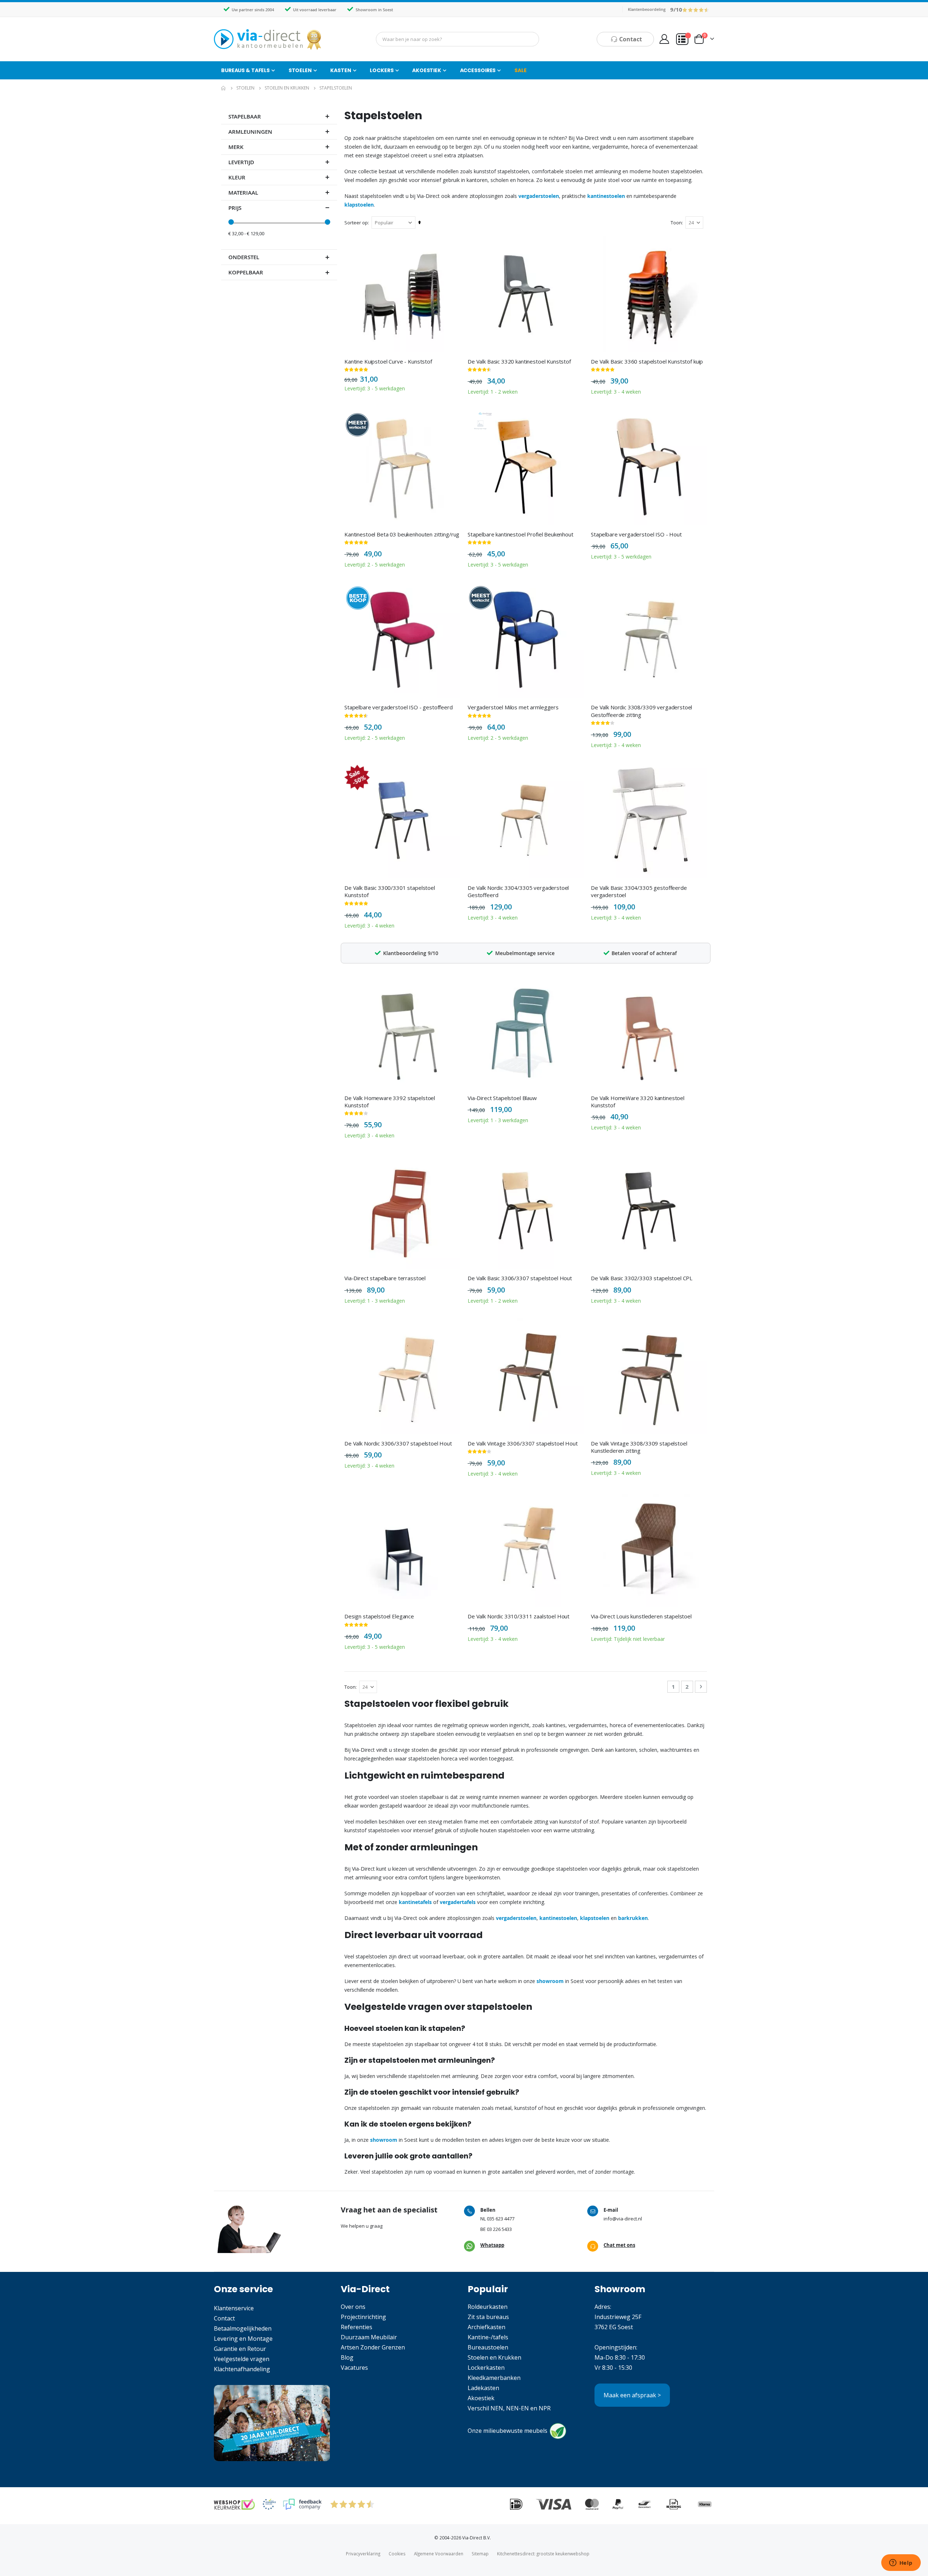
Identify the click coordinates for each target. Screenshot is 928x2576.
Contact (224, 2318)
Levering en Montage (243, 2339)
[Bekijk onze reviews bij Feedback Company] (302, 2504)
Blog (347, 2357)
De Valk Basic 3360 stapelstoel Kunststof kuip (647, 361)
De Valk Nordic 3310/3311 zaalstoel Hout (519, 1616)
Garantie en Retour (240, 2349)
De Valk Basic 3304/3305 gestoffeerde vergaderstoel (639, 891)
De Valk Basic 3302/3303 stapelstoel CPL (642, 1278)
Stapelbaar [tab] (245, 117)
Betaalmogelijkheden (243, 2328)
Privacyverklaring (363, 2554)
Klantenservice (234, 2308)
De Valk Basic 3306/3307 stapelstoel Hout (520, 1278)
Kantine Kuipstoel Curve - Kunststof (388, 361)
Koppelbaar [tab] (246, 272)
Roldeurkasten (488, 2307)
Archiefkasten (486, 2327)
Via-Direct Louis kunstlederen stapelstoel (641, 1616)
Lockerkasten (486, 2368)
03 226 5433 (499, 2229)
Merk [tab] (236, 147)
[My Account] (664, 39)
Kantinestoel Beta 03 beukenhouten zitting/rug (402, 534)
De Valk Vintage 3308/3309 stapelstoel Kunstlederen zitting (639, 1447)
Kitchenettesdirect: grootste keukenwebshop (543, 2554)
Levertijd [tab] (241, 162)
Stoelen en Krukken (494, 2357)
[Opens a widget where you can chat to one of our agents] (901, 2563)
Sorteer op (356, 223)
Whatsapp (492, 2245)
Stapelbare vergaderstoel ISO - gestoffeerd (399, 707)
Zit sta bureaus (488, 2317)
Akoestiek (481, 2398)
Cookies (397, 2554)
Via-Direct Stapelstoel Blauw (502, 1098)
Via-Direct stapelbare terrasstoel (385, 1278)
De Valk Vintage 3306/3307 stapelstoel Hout (523, 1443)
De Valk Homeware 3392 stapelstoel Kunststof (390, 1102)
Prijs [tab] (235, 208)
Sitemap (480, 2554)
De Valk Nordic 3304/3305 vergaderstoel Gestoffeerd (518, 891)
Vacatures (354, 2368)
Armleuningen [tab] (250, 132)
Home (224, 88)
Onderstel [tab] (244, 257)
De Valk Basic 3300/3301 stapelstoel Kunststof (390, 891)
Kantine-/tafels (488, 2337)
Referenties (357, 2327)
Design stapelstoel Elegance (379, 1616)
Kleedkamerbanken (494, 2378)
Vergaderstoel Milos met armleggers (513, 707)
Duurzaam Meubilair (369, 2337)
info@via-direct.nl (623, 2219)
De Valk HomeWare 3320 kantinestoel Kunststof (638, 1102)
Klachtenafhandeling (242, 2369)
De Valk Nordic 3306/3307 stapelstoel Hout (398, 1443)
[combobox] (457, 39)
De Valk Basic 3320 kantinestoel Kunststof (519, 361)
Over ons (353, 2307)
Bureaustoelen (488, 2347)
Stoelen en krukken (287, 88)
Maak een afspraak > (632, 2395)
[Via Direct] (268, 39)
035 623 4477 (501, 2219)
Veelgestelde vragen (242, 2359)
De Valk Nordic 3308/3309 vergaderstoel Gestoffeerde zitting (641, 711)
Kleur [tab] (237, 177)
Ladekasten (483, 2388)
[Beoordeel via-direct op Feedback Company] (696, 9)
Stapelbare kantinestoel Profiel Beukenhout (521, 534)
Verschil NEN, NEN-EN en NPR (509, 2408)
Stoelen (245, 88)
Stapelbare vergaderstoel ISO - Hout (636, 534)
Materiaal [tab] (243, 193)
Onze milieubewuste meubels (507, 2431)
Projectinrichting (363, 2317)
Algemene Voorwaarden (439, 2554)
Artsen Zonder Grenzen (373, 2347)
